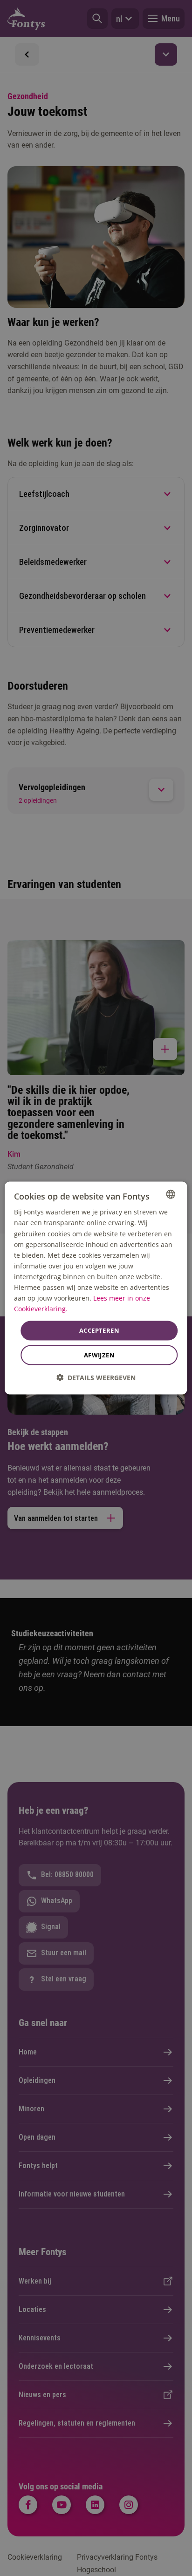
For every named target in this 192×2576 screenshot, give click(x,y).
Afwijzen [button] (99, 1355)
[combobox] (171, 1194)
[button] (96, 1377)
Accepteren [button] (99, 1330)
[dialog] (96, 1288)
